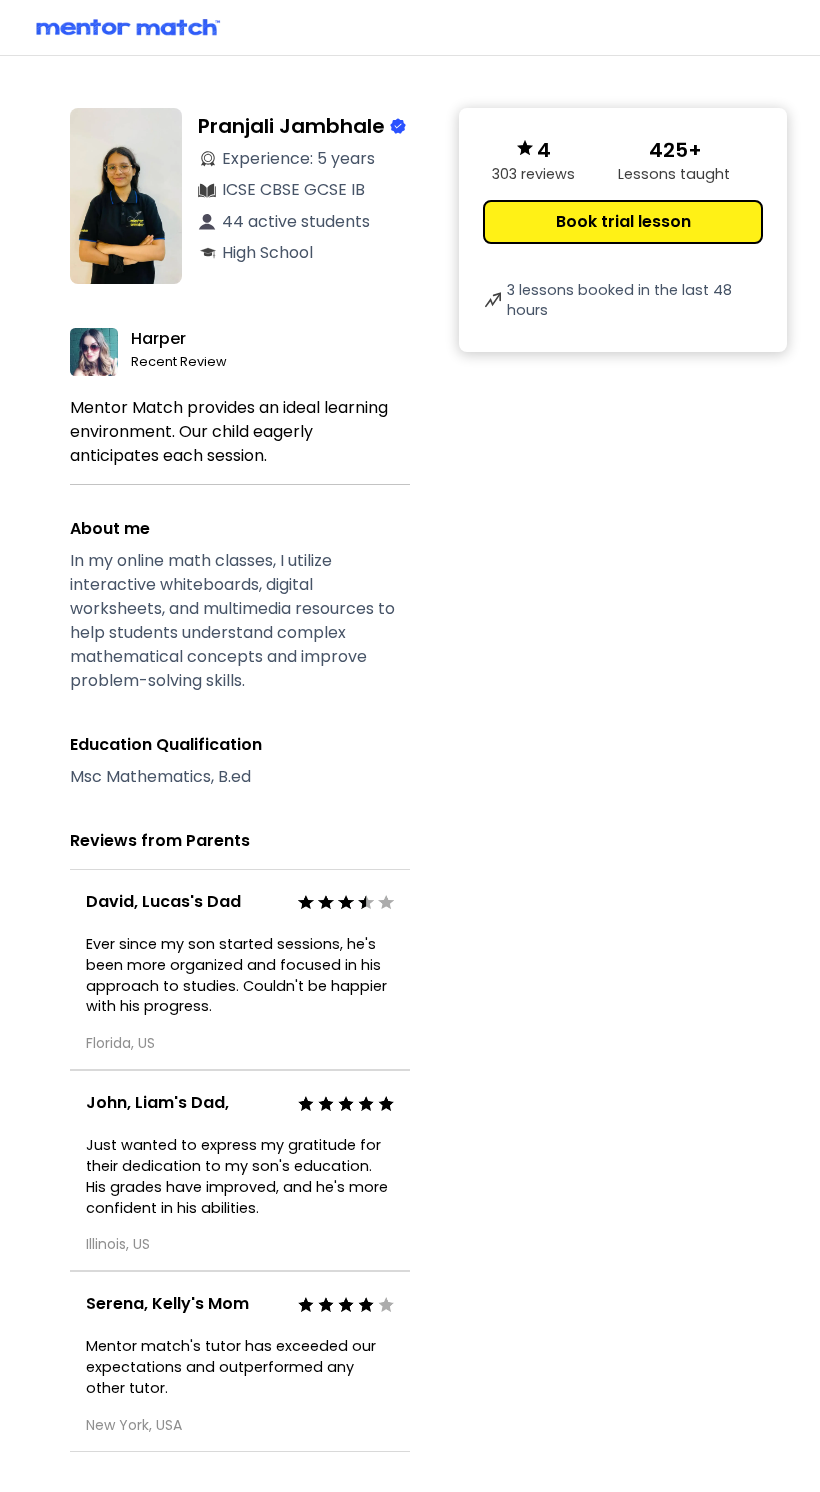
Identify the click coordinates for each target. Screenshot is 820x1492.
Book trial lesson (623, 221)
